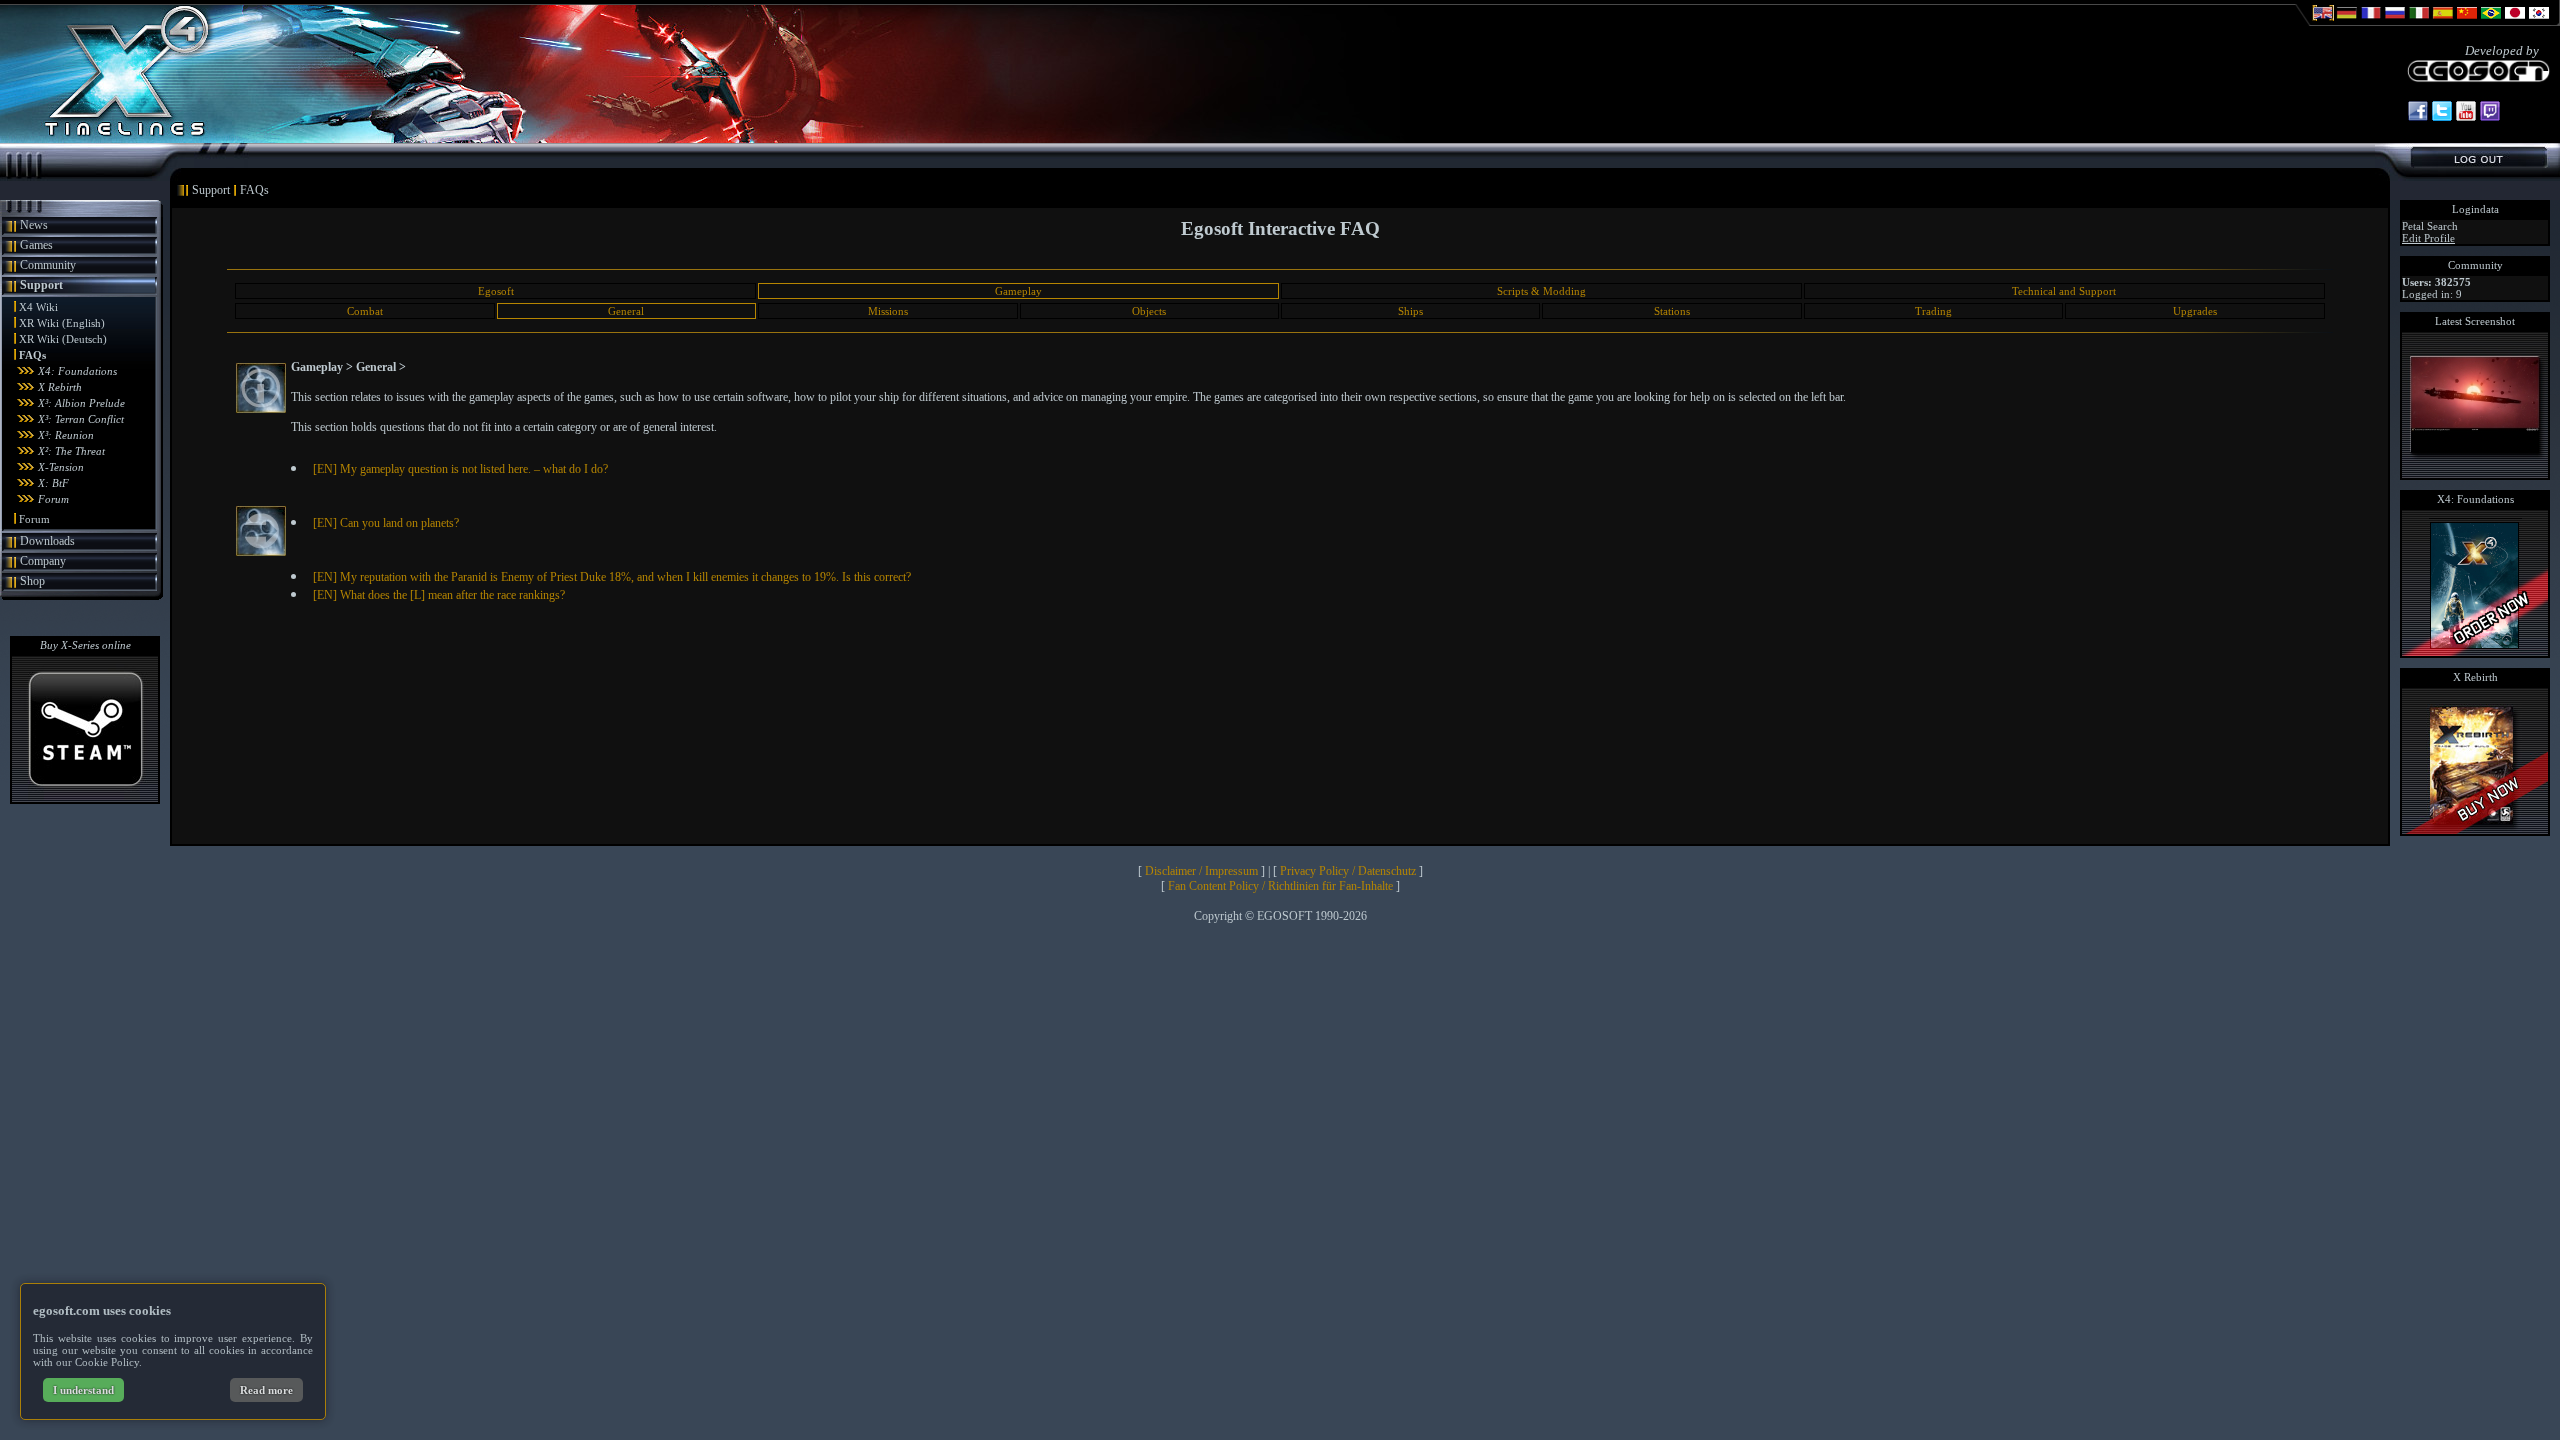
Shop (32, 581)
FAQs (32, 355)
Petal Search (2430, 226)
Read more (266, 1390)
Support (41, 285)
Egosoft (496, 291)
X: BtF (53, 483)
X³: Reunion (66, 435)
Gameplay (1018, 291)
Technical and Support (2064, 291)
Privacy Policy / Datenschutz (1348, 871)
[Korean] (2539, 22)
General (626, 311)
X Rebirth (60, 387)
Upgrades (2195, 311)
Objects (1149, 311)
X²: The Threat (71, 451)
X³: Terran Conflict (81, 419)
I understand (83, 1390)
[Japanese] (2515, 22)
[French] (2371, 22)
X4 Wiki (38, 307)
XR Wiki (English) (62, 323)
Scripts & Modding (1541, 291)
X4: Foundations (77, 371)
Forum (53, 499)
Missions (888, 311)
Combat (365, 311)
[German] (2347, 22)
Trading (1933, 311)
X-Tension (61, 467)
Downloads (47, 541)
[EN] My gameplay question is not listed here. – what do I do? (460, 469)
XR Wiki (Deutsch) (63, 339)
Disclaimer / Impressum (1201, 871)
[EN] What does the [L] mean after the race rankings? (439, 595)
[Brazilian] (2491, 22)
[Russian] (2395, 22)
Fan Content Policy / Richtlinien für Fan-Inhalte (1280, 886)
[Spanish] (2443, 22)
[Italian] (2419, 22)
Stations (1672, 311)
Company (43, 561)
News (34, 225)
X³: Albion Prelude (81, 403)
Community (48, 265)
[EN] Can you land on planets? (386, 523)
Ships (1410, 311)
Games (36, 245)
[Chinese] (2467, 22)
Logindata (2475, 209)
